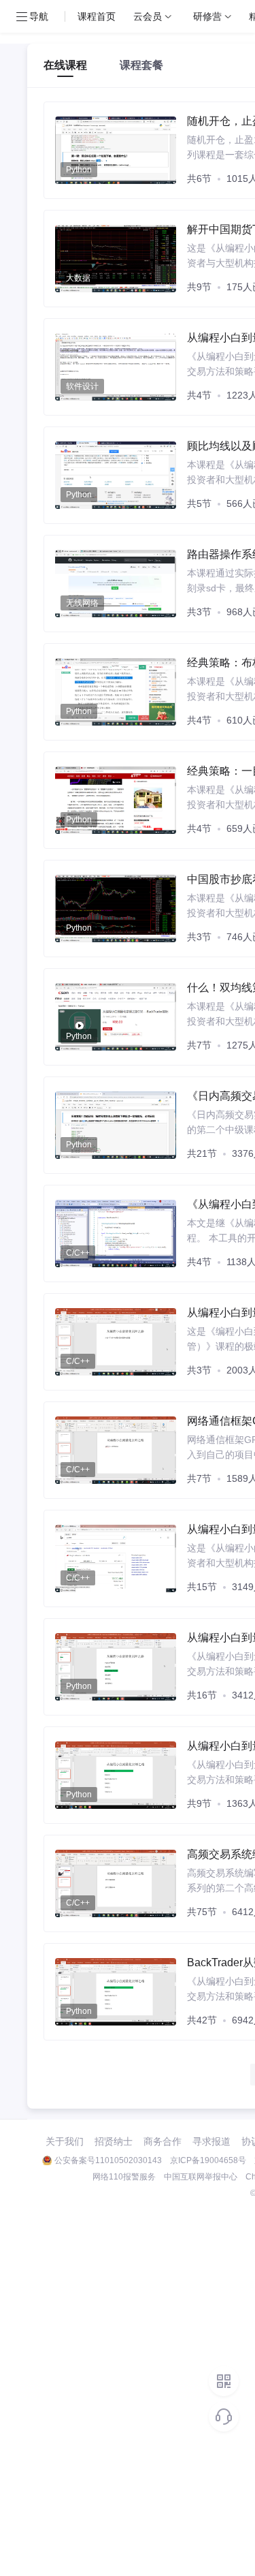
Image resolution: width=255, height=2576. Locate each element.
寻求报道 (211, 2141)
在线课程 (65, 65)
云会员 (148, 16)
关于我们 (65, 2141)
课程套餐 (141, 65)
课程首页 (97, 16)
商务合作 (163, 2141)
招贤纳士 (114, 2141)
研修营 (207, 16)
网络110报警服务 (124, 2177)
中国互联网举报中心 (201, 2177)
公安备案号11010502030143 (108, 2160)
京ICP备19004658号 (208, 2160)
